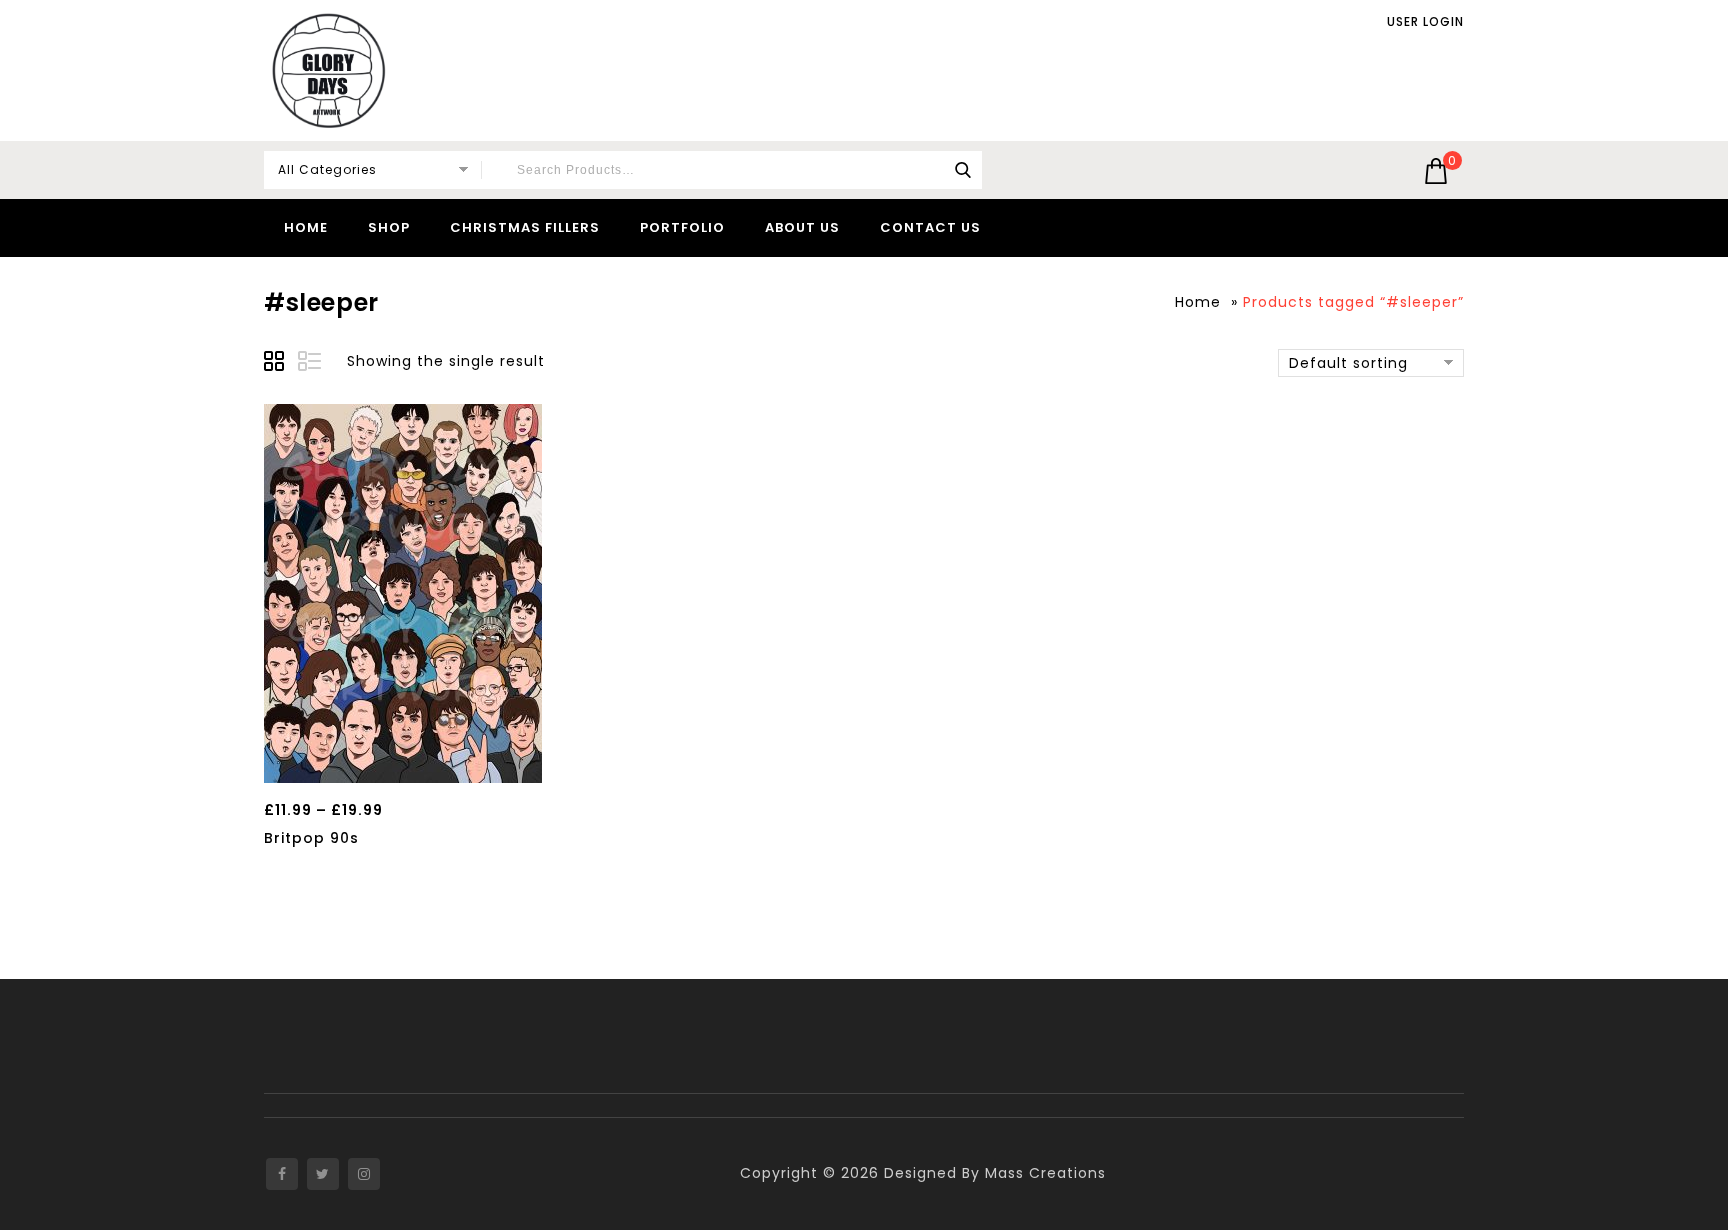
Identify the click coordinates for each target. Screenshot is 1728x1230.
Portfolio (682, 227)
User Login (1425, 22)
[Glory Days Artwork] (329, 70)
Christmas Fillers (525, 227)
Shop (389, 227)
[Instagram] (364, 1174)
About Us (802, 227)
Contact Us (930, 227)
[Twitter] (323, 1174)
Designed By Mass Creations (995, 1173)
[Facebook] (282, 1174)
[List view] (311, 364)
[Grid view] (277, 364)
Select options (402, 762)
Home (306, 227)
